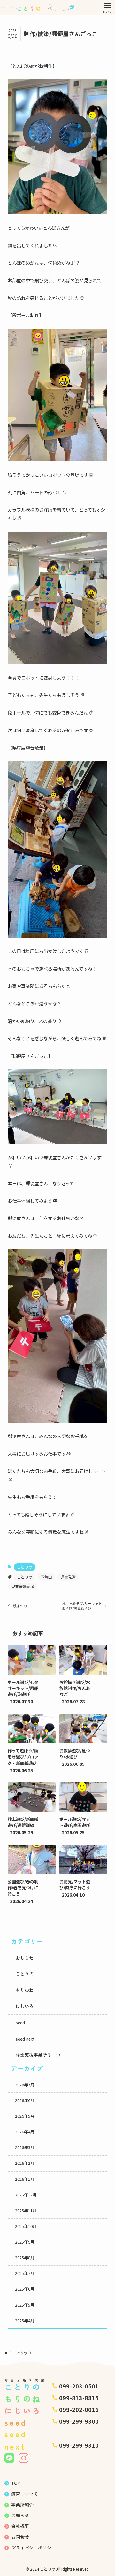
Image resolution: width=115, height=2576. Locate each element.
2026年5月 (25, 2116)
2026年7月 (25, 2085)
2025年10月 (26, 2226)
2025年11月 (26, 2211)
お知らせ (20, 2515)
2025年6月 (25, 2289)
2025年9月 (25, 2242)
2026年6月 (25, 2100)
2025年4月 (25, 2321)
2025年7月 (25, 2273)
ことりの (25, 1567)
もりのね (25, 1990)
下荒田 (46, 1577)
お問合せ (20, 2537)
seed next (25, 2039)
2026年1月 (25, 2179)
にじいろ (25, 2006)
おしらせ (25, 1958)
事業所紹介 (22, 2505)
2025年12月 (26, 2195)
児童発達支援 (23, 1586)
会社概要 (20, 2526)
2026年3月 (25, 2148)
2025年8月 (25, 2258)
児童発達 (68, 1577)
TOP (16, 2483)
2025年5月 (25, 2305)
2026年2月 (25, 2163)
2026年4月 (25, 2132)
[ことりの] (38, 8)
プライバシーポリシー (34, 2548)
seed (20, 2023)
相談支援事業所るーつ (38, 2055)
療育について (25, 2494)
